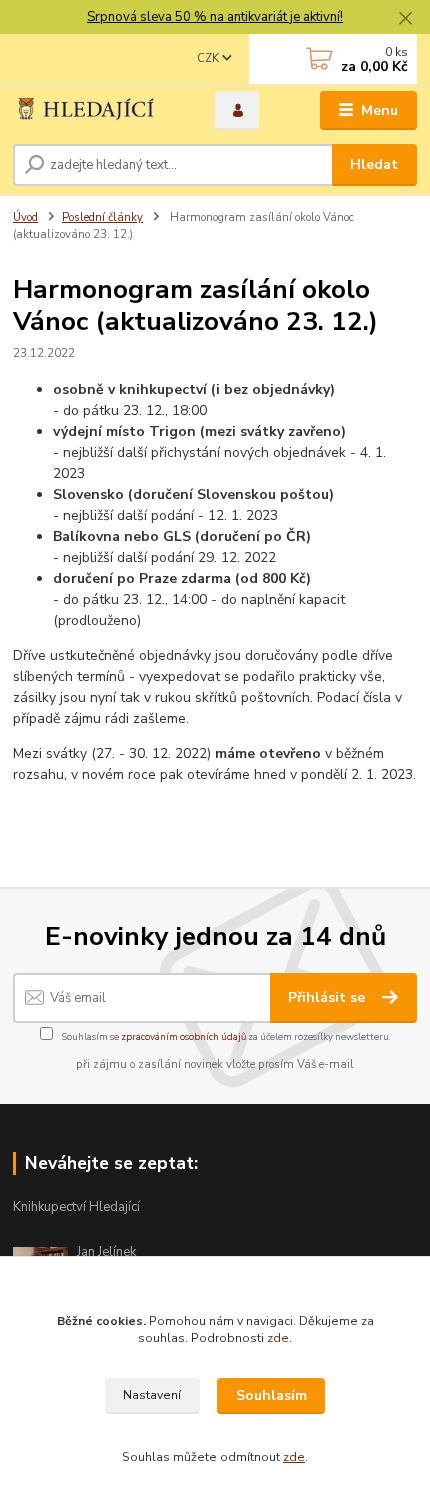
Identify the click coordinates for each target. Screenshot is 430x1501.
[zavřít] (405, 20)
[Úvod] (97, 110)
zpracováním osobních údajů (183, 1036)
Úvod (25, 217)
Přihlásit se (328, 997)
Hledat (374, 164)
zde (278, 1338)
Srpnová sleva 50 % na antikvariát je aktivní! (215, 17)
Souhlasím (271, 1395)
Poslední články (102, 217)
